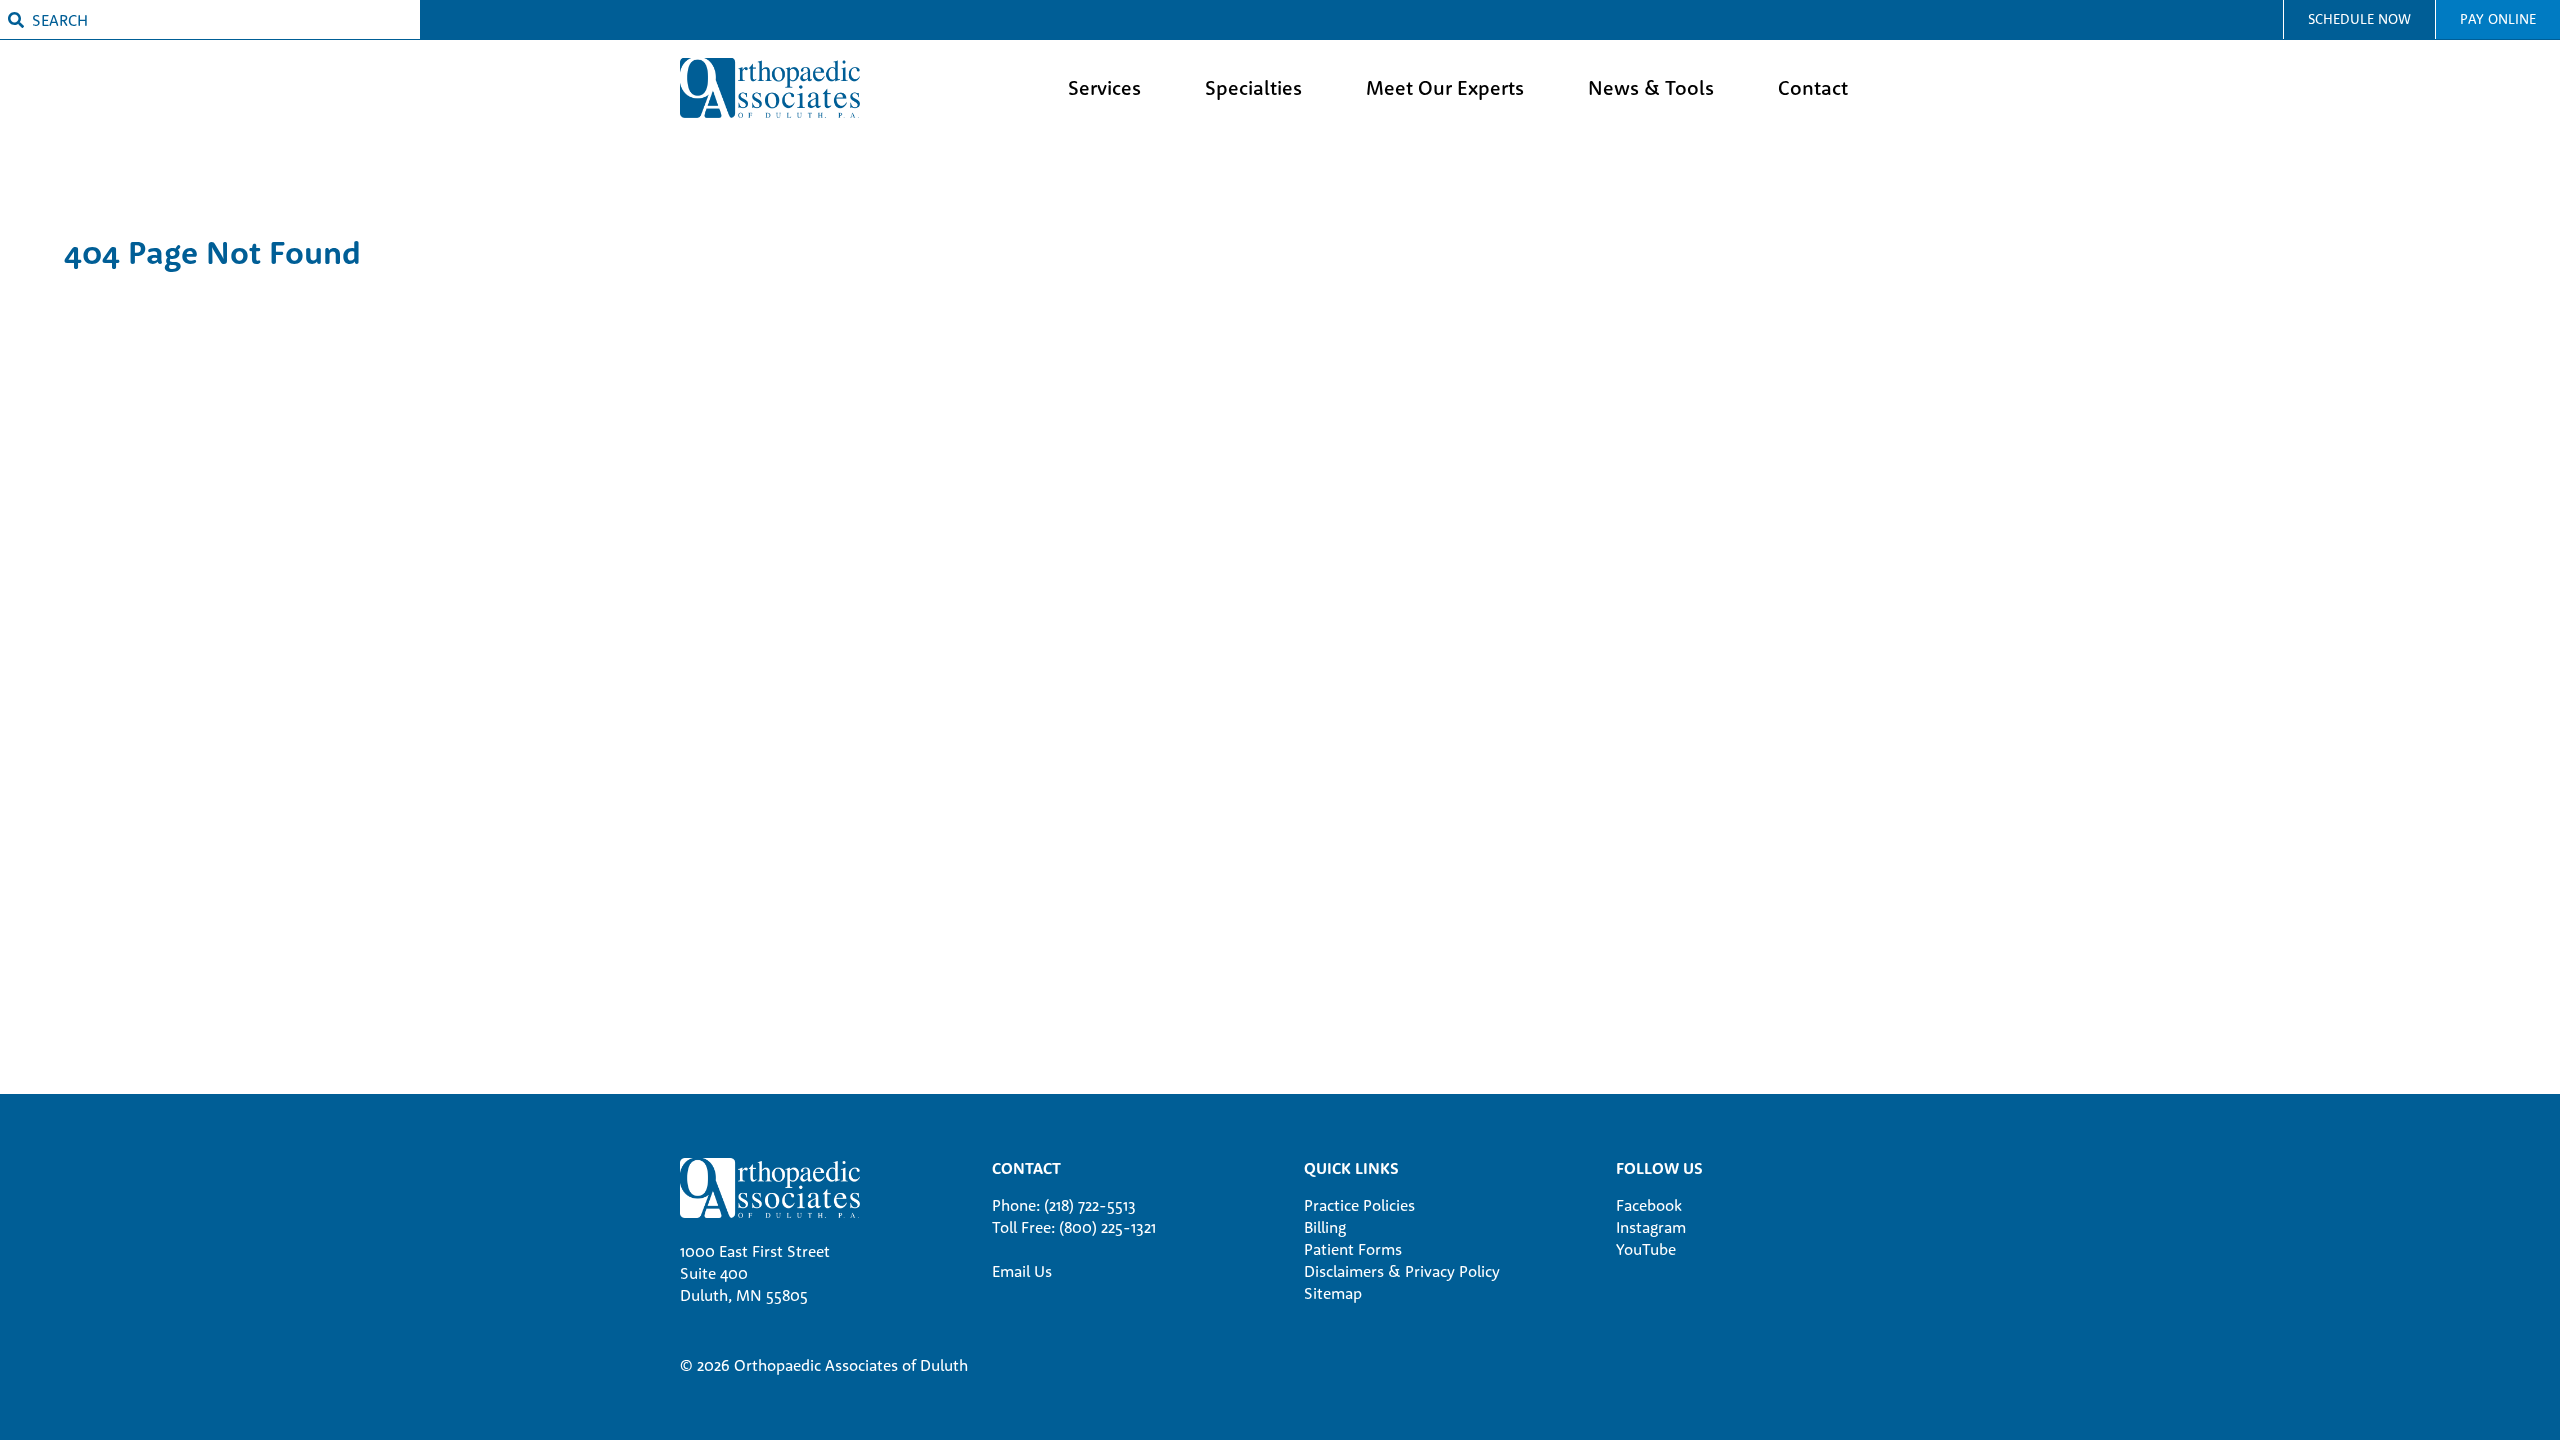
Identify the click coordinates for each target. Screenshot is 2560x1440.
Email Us (1022, 1271)
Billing (1325, 1227)
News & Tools (1651, 87)
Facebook (1649, 1205)
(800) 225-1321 (1107, 1227)
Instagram (1651, 1227)
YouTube (1646, 1249)
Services (1104, 87)
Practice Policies (1359, 1205)
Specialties (1253, 87)
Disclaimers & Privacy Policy (1402, 1271)
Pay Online (2498, 19)
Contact (1813, 87)
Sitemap (1333, 1293)
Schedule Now (2359, 19)
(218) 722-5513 (1090, 1205)
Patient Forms (1353, 1249)
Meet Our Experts (1445, 87)
